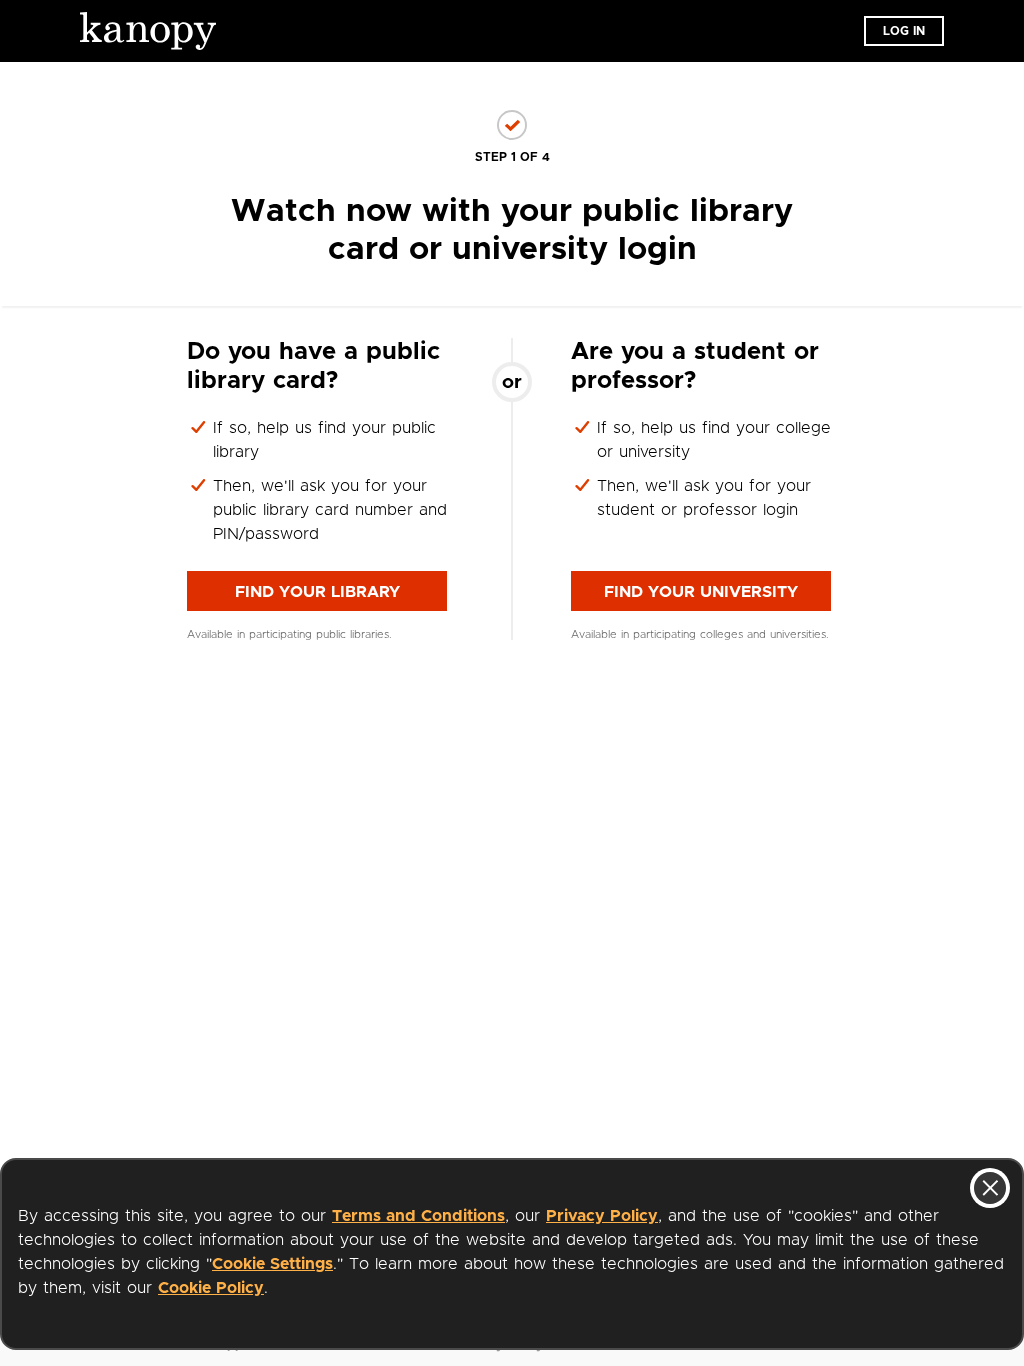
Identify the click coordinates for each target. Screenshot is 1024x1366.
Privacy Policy (602, 1216)
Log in (904, 31)
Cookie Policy (211, 1288)
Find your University (701, 592)
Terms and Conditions (418, 1216)
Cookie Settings (272, 1264)
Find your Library (317, 592)
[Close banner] (990, 1188)
